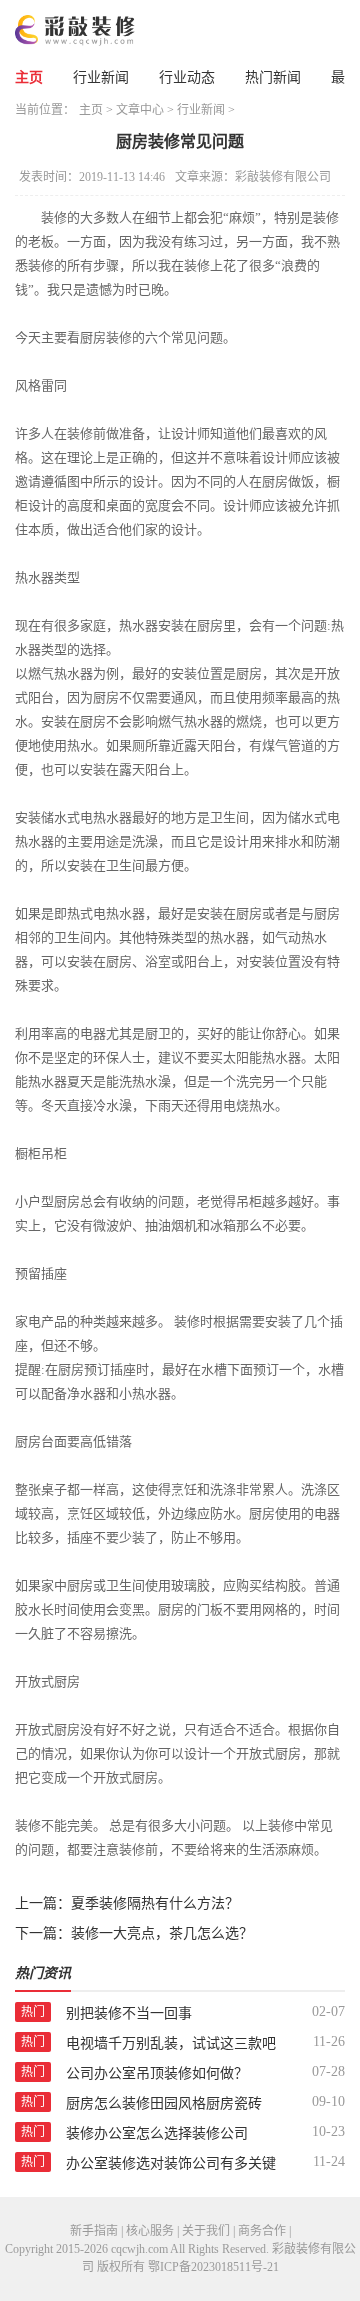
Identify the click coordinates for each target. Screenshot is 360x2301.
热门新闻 (273, 77)
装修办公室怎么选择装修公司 (157, 2133)
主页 (29, 77)
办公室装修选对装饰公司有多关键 (171, 2163)
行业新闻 (101, 77)
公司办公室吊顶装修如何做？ (157, 2073)
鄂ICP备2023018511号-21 (213, 2267)
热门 (33, 2012)
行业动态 (187, 77)
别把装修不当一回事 (129, 2013)
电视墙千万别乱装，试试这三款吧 (171, 2043)
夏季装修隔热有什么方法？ (155, 1903)
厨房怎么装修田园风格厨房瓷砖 (164, 2103)
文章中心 (140, 110)
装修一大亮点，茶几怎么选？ (162, 1933)
